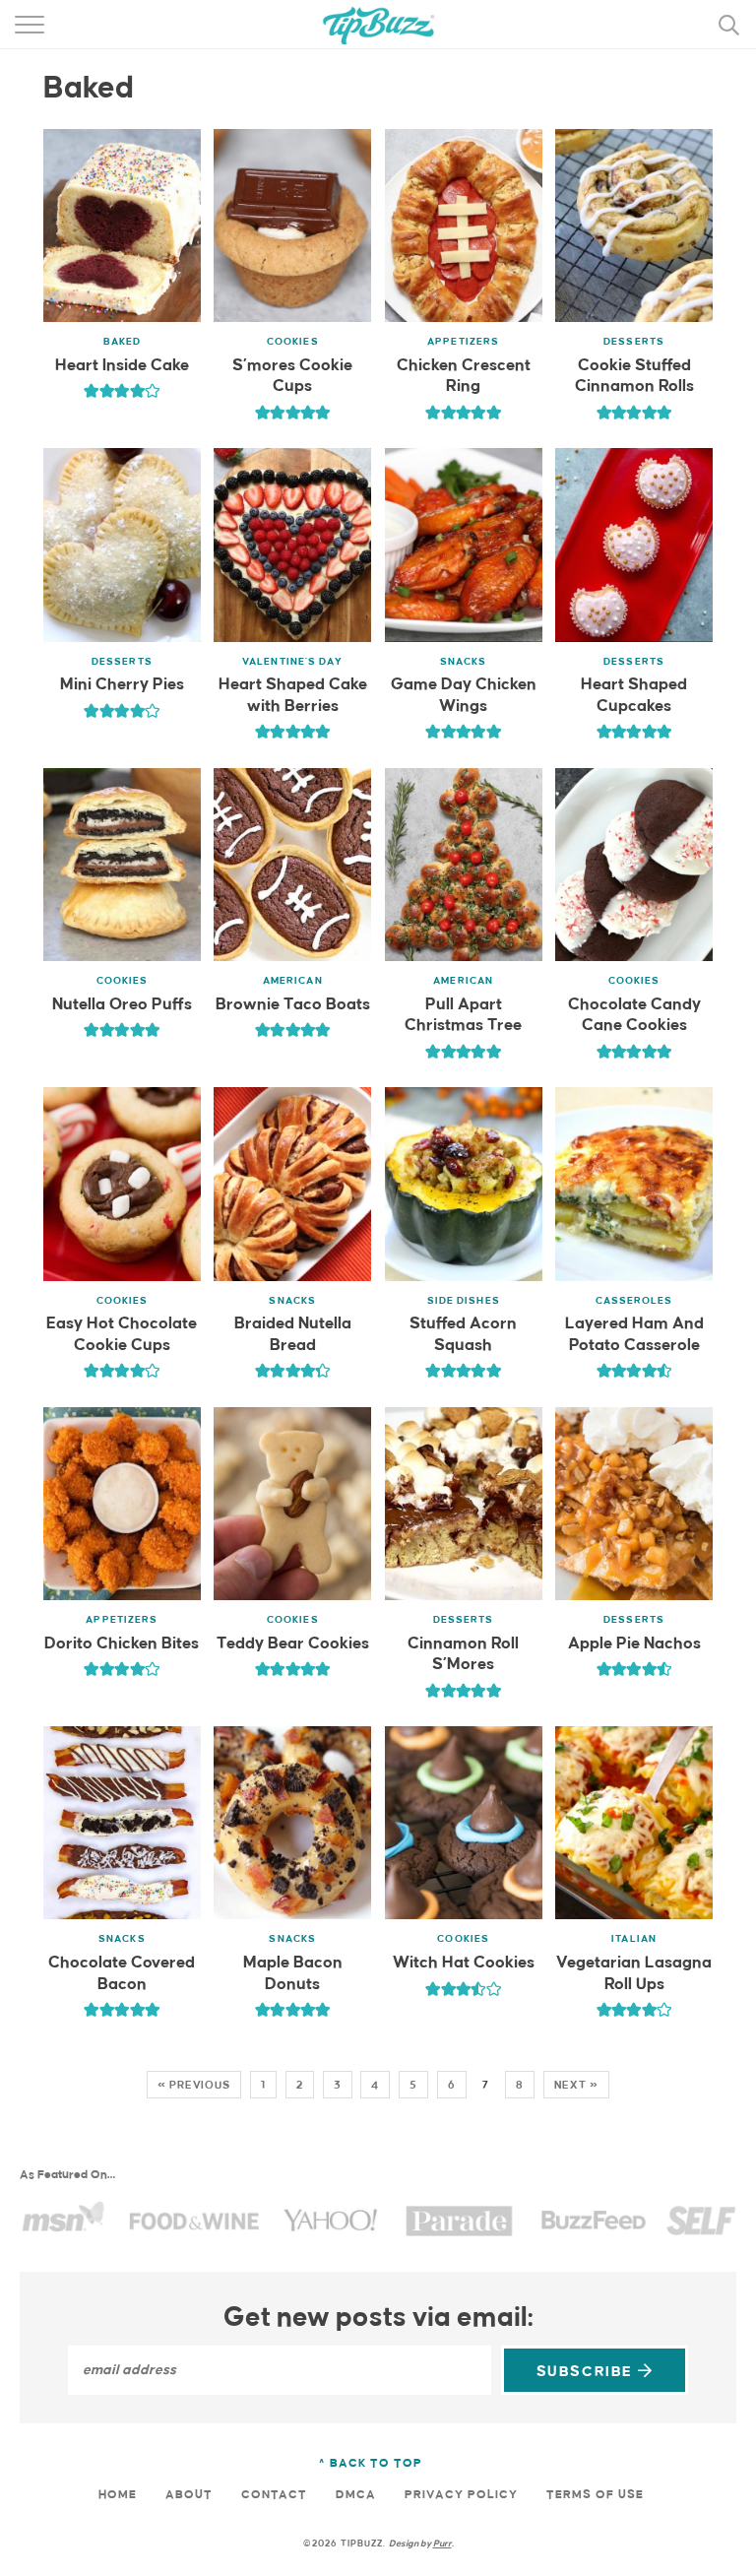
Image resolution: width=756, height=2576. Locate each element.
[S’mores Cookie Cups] (292, 225)
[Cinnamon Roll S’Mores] (464, 1504)
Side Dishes (464, 1301)
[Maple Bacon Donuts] (292, 1823)
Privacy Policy (461, 2495)
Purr (442, 2544)
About (189, 2495)
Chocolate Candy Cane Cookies (634, 1016)
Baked (123, 342)
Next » (576, 2085)
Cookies (293, 342)
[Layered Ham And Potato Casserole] (634, 1184)
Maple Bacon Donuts (293, 1974)
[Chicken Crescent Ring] (464, 225)
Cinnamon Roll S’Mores (463, 1655)
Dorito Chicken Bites (122, 1644)
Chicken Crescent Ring (464, 377)
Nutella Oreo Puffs (122, 1005)
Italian (634, 1939)
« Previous (194, 2085)
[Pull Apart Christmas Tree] (464, 865)
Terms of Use (595, 2495)
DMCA (356, 2495)
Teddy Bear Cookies (293, 1644)
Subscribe (587, 2372)
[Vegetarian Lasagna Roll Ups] (634, 1823)
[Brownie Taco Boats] (292, 865)
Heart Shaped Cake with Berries (293, 696)
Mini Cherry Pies (122, 685)
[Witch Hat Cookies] (464, 1823)
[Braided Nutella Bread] (292, 1184)
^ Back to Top (371, 2463)
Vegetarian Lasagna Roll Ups (634, 1974)
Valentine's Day (293, 662)
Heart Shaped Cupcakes (634, 696)
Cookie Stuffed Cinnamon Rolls (634, 377)
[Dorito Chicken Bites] (122, 1504)
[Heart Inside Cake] (122, 225)
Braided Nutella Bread (293, 1335)
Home (118, 2495)
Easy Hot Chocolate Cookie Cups (122, 1335)
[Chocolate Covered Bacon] (122, 1823)
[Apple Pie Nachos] (634, 1504)
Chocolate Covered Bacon (122, 1974)
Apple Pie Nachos (634, 1644)
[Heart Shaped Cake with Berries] (292, 545)
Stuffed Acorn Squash (463, 1335)
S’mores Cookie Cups (292, 377)
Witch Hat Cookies (464, 1963)
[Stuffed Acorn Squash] (464, 1184)
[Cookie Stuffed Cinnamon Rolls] (634, 225)
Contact (274, 2495)
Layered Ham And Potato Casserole (634, 1335)
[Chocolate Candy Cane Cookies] (634, 865)
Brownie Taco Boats (293, 1005)
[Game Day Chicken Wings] (464, 545)
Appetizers (463, 342)
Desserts (634, 342)
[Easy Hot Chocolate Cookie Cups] (122, 1184)
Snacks (464, 662)
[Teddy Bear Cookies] (292, 1504)
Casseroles (634, 1301)
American (293, 981)
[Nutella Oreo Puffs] (122, 865)
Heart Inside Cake (122, 366)
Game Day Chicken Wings (464, 696)
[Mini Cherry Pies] (122, 545)
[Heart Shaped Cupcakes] (634, 545)
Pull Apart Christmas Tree (463, 1016)
